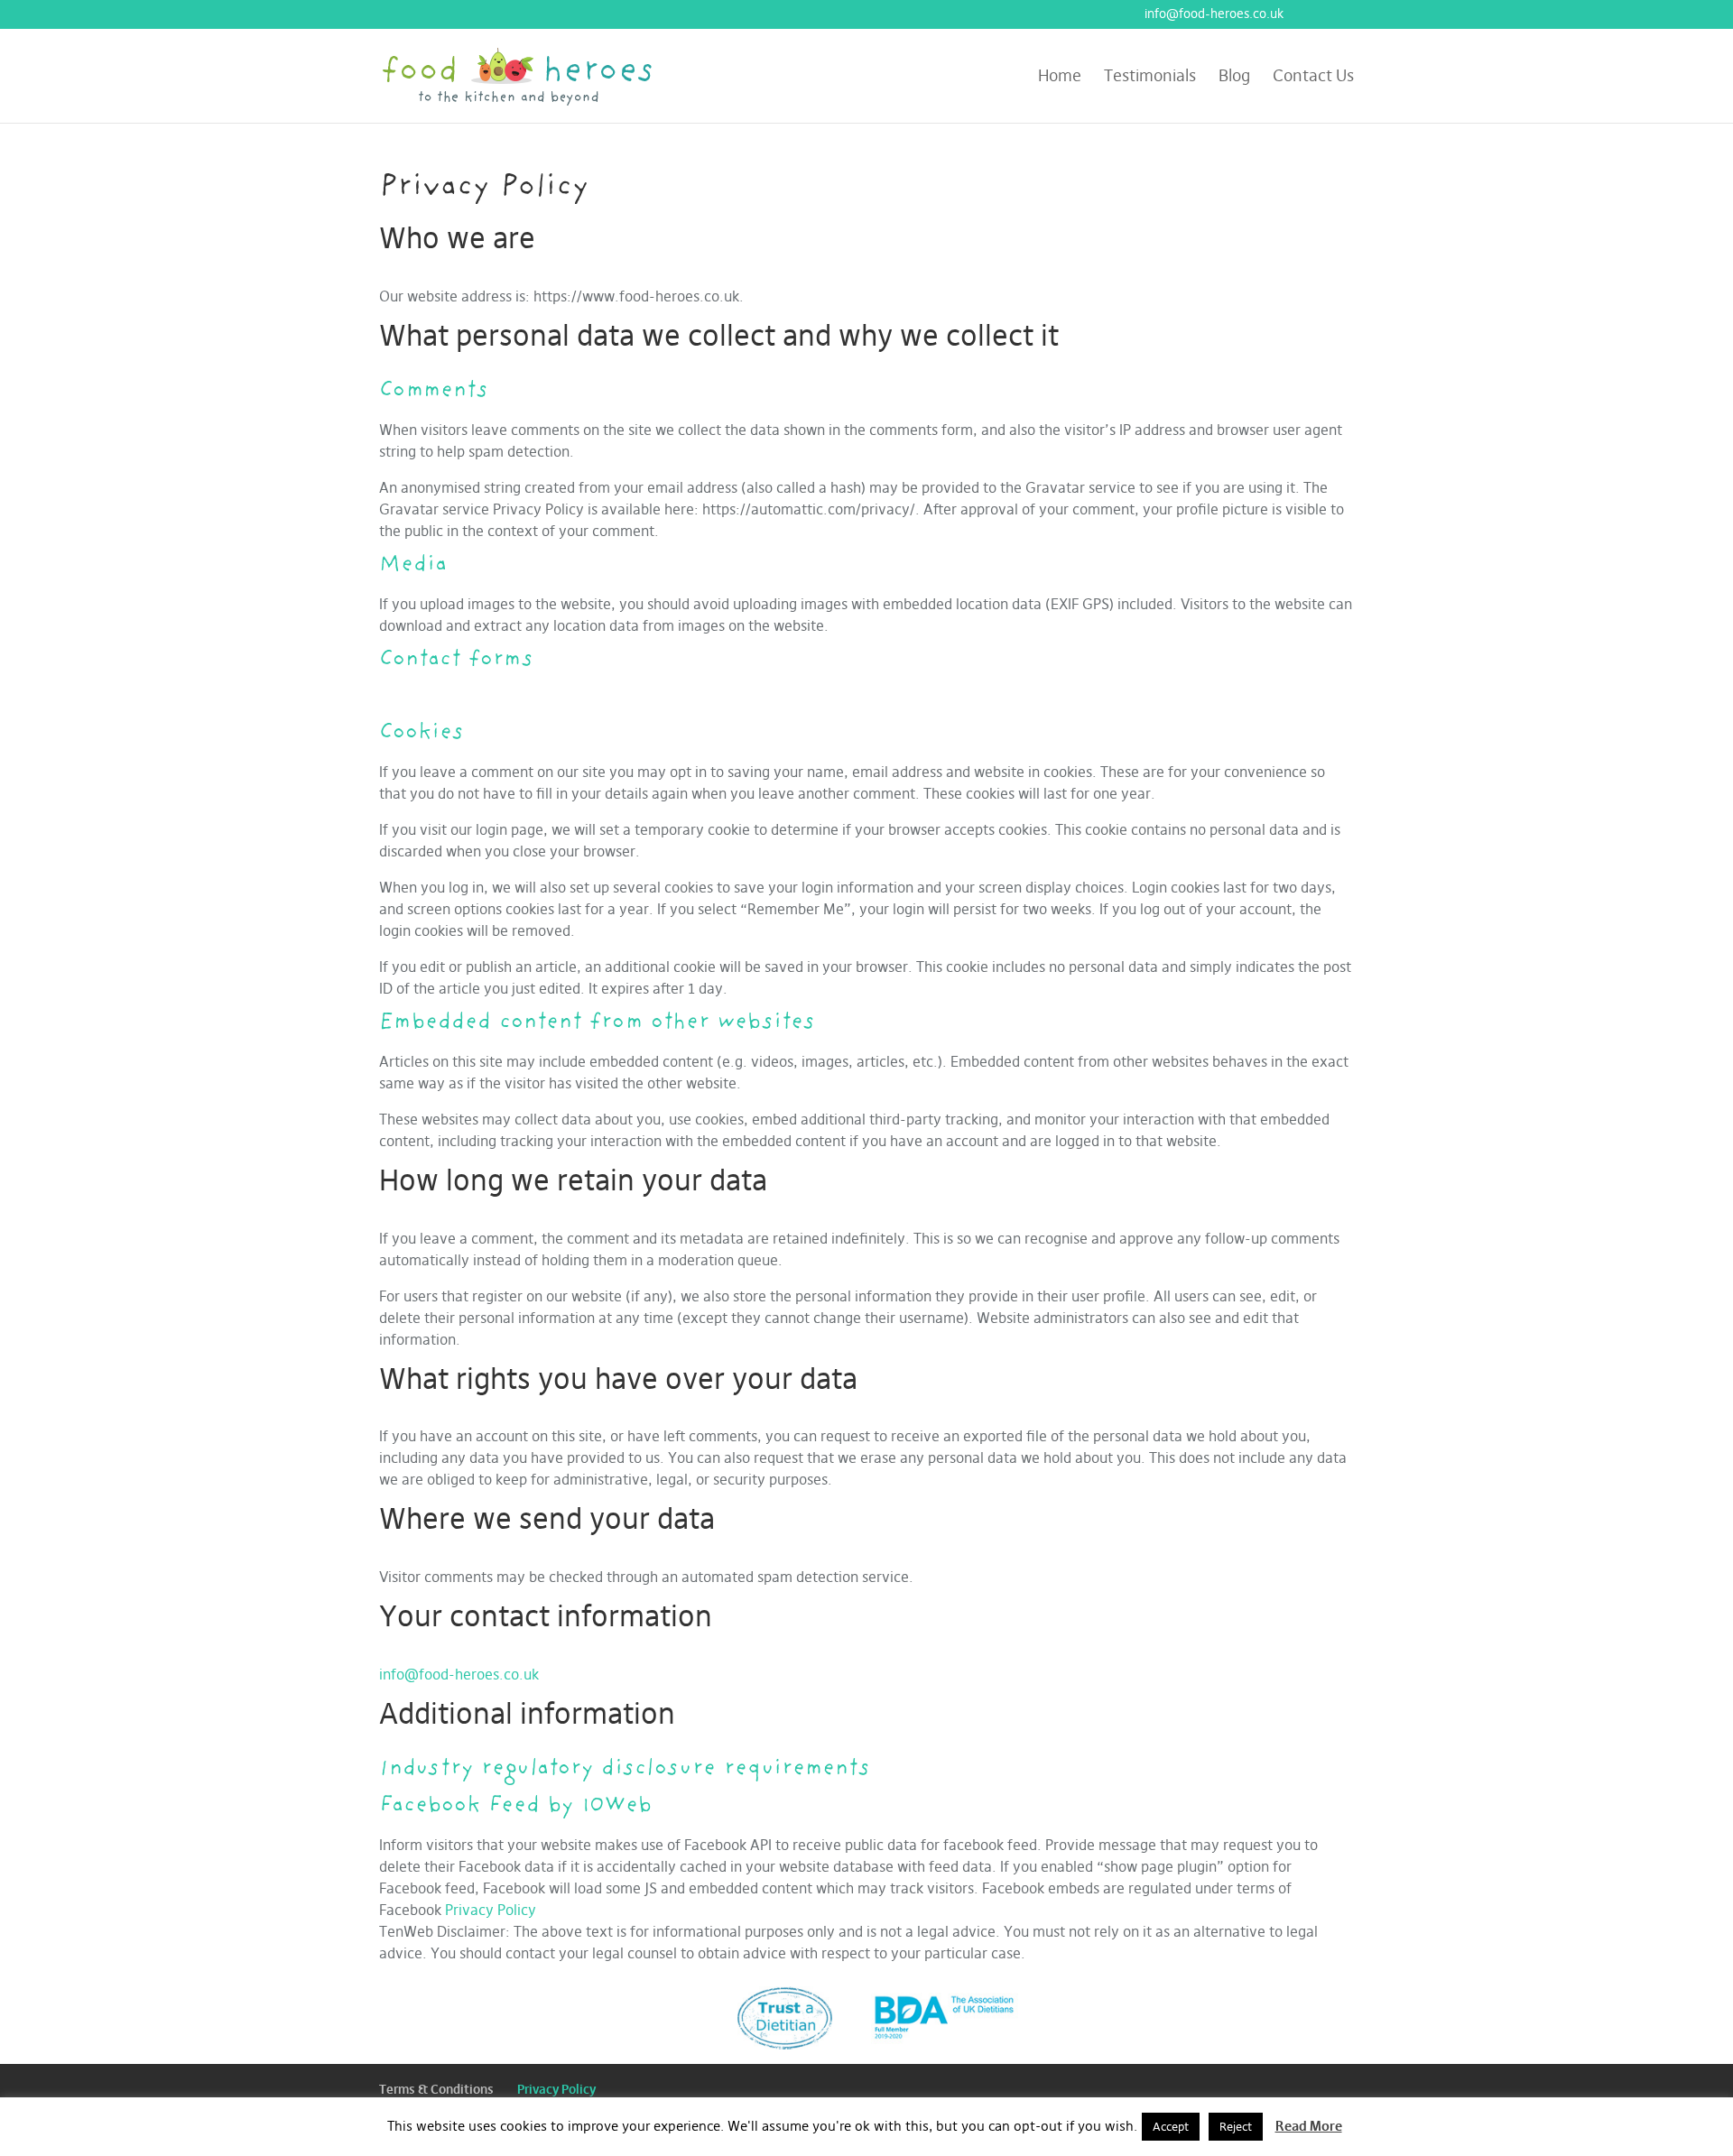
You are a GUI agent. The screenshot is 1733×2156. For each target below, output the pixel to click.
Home (1060, 78)
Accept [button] (1171, 2126)
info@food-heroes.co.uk (459, 1674)
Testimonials (1150, 78)
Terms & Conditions (436, 2089)
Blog (1234, 78)
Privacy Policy (491, 1910)
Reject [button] (1236, 2126)
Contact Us (1313, 78)
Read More (1309, 2126)
